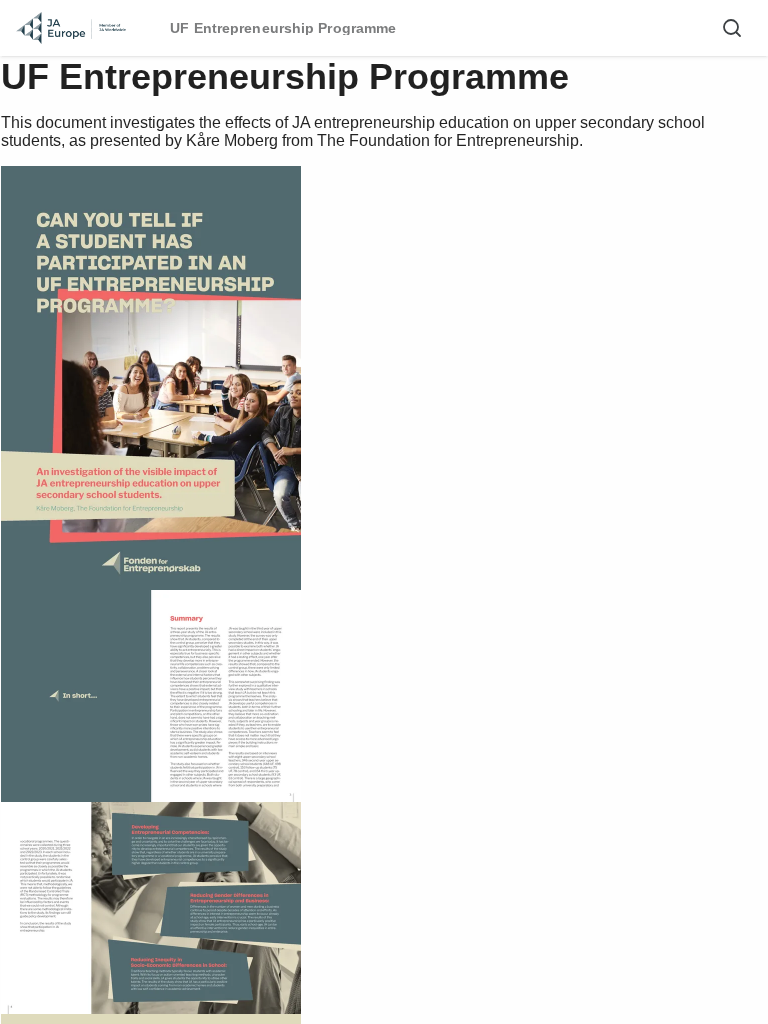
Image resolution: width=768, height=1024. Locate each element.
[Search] (732, 28)
